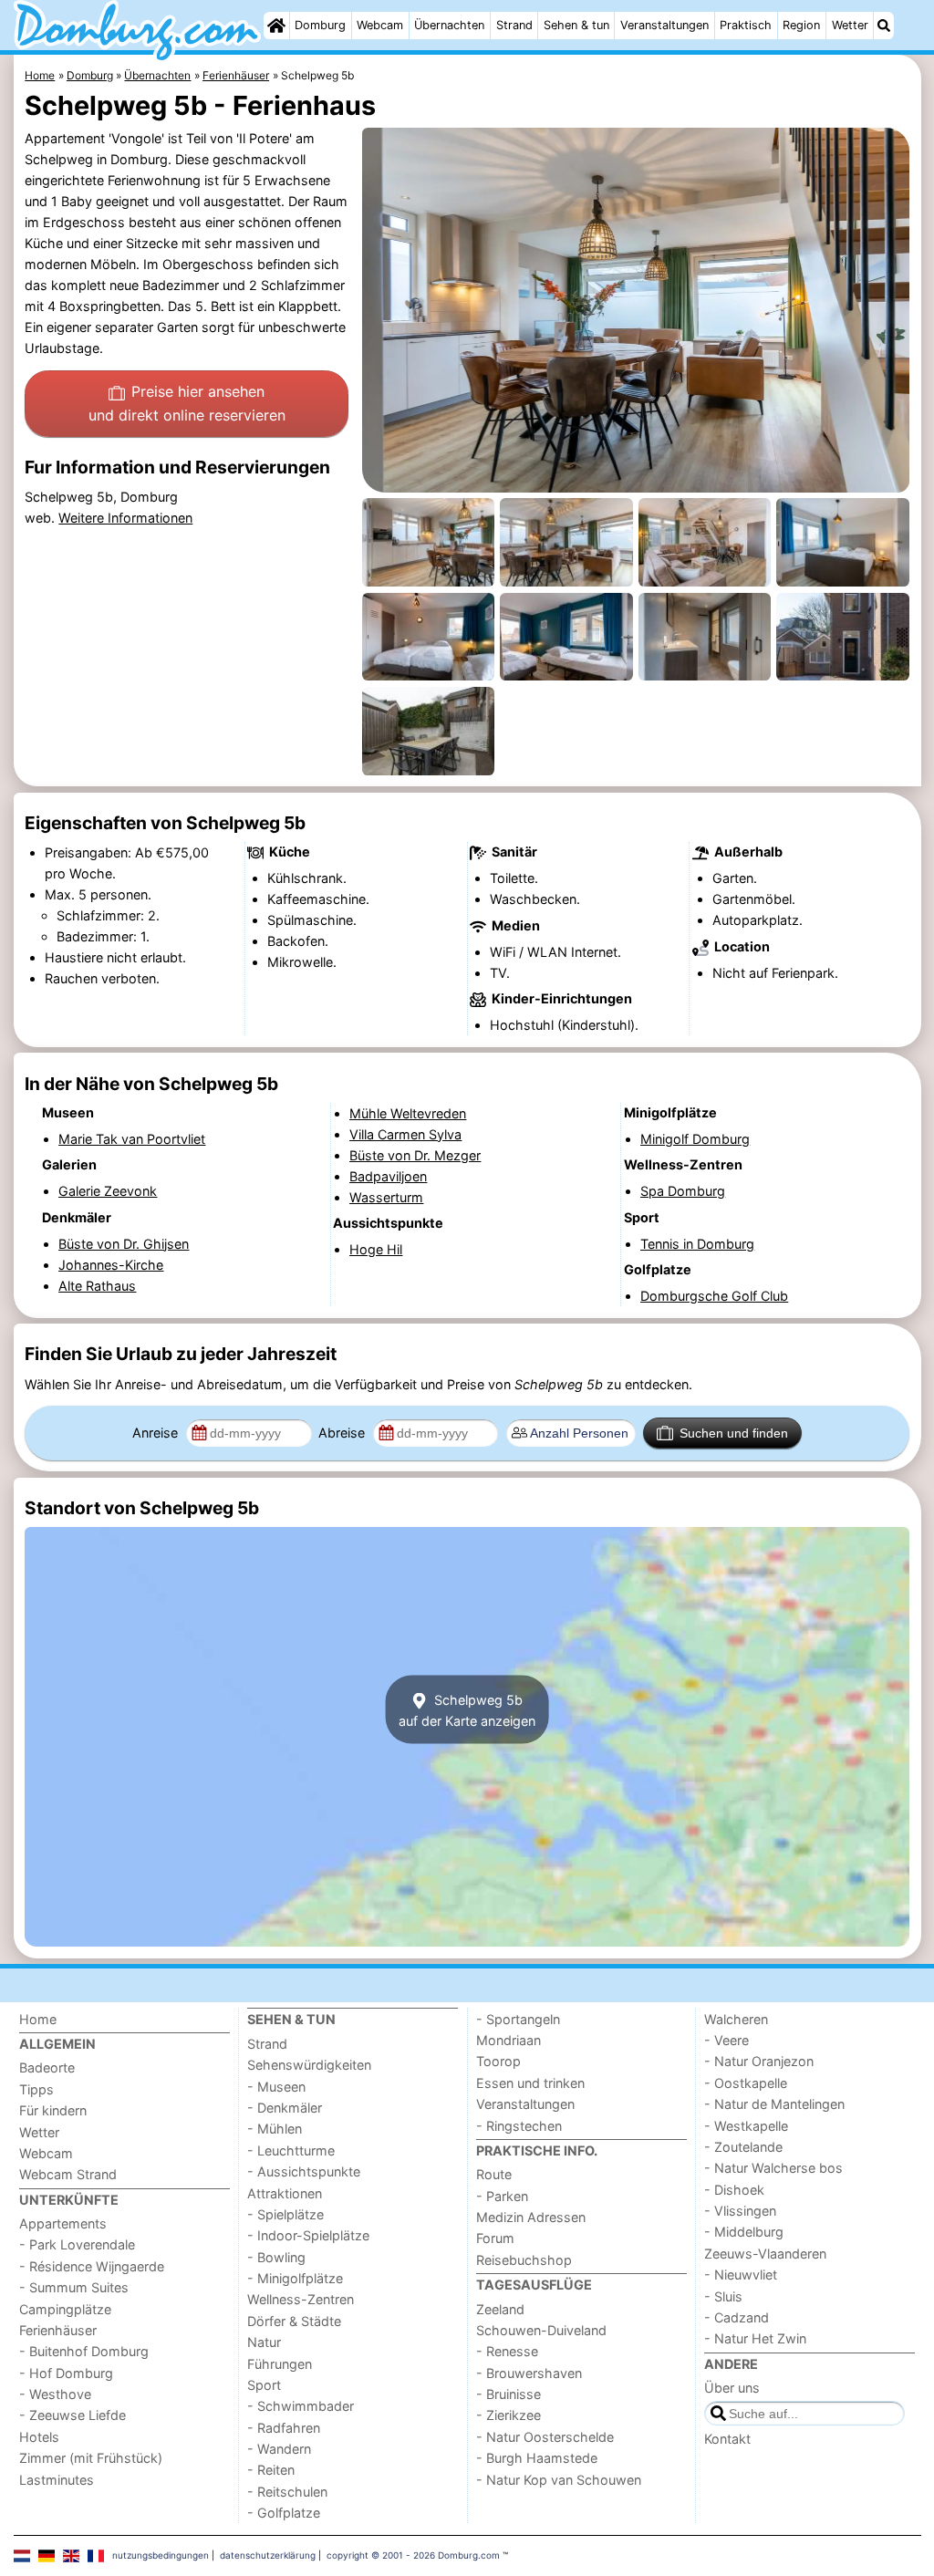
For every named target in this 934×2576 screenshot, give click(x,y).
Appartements (63, 2223)
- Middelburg (744, 2232)
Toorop (498, 2061)
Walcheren (736, 2019)
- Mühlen (275, 2129)
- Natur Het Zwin (755, 2338)
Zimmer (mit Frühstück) (91, 2458)
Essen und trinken (530, 2083)
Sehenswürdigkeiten (309, 2065)
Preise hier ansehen (187, 403)
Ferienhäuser (58, 2330)
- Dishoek (734, 2190)
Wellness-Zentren (301, 2299)
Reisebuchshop (524, 2260)
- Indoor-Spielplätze (308, 2235)
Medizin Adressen (531, 2217)
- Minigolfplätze (295, 2278)
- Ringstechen (519, 2126)
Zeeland (500, 2309)
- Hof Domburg (66, 2373)
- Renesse (507, 2351)
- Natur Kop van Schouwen (559, 2480)
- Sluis (723, 2296)
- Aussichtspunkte (304, 2171)
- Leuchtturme (291, 2150)
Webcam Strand (68, 2174)
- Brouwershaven (529, 2373)
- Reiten (271, 2470)
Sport (264, 2385)
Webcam (380, 25)
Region (801, 25)
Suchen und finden (734, 1433)
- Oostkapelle (746, 2083)
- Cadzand (737, 2317)
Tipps (36, 2089)
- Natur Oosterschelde (545, 2437)
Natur (264, 2342)
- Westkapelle (746, 2126)
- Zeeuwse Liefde (73, 2415)
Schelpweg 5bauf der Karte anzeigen (467, 1709)
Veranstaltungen (664, 25)
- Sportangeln (518, 2019)
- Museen (276, 2087)
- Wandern (279, 2449)
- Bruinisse (509, 2394)
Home (38, 2019)
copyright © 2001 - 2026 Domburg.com (413, 2555)
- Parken (502, 2196)
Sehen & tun (576, 25)
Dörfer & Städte (294, 2321)
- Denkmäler (285, 2108)
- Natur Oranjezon (759, 2061)
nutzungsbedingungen (161, 2555)
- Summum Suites (74, 2287)
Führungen (280, 2364)
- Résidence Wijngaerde (92, 2266)
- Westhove (55, 2394)
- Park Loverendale (77, 2244)
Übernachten (449, 25)
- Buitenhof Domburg (84, 2351)
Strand (514, 25)
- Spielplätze (285, 2214)
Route (494, 2174)
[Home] (276, 26)
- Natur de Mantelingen (774, 2104)
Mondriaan (509, 2040)
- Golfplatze (284, 2513)
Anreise (157, 1433)
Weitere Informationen (125, 518)
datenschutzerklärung (268, 2555)
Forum (495, 2238)
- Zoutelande (743, 2147)
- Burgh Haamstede (537, 2458)
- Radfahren (284, 2428)
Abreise (343, 1433)
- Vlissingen (740, 2211)
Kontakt (727, 2439)
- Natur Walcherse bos (773, 2168)
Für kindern (53, 2110)
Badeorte (47, 2067)
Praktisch (746, 25)
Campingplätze (65, 2309)
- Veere (726, 2040)
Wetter (850, 25)
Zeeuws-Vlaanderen (765, 2254)
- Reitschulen (287, 2492)
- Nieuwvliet (741, 2275)
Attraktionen (285, 2193)
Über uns (732, 2388)
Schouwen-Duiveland (541, 2330)
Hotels (39, 2437)
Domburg (320, 25)
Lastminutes (57, 2480)
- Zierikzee (509, 2415)
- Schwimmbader (301, 2406)
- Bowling (276, 2257)
